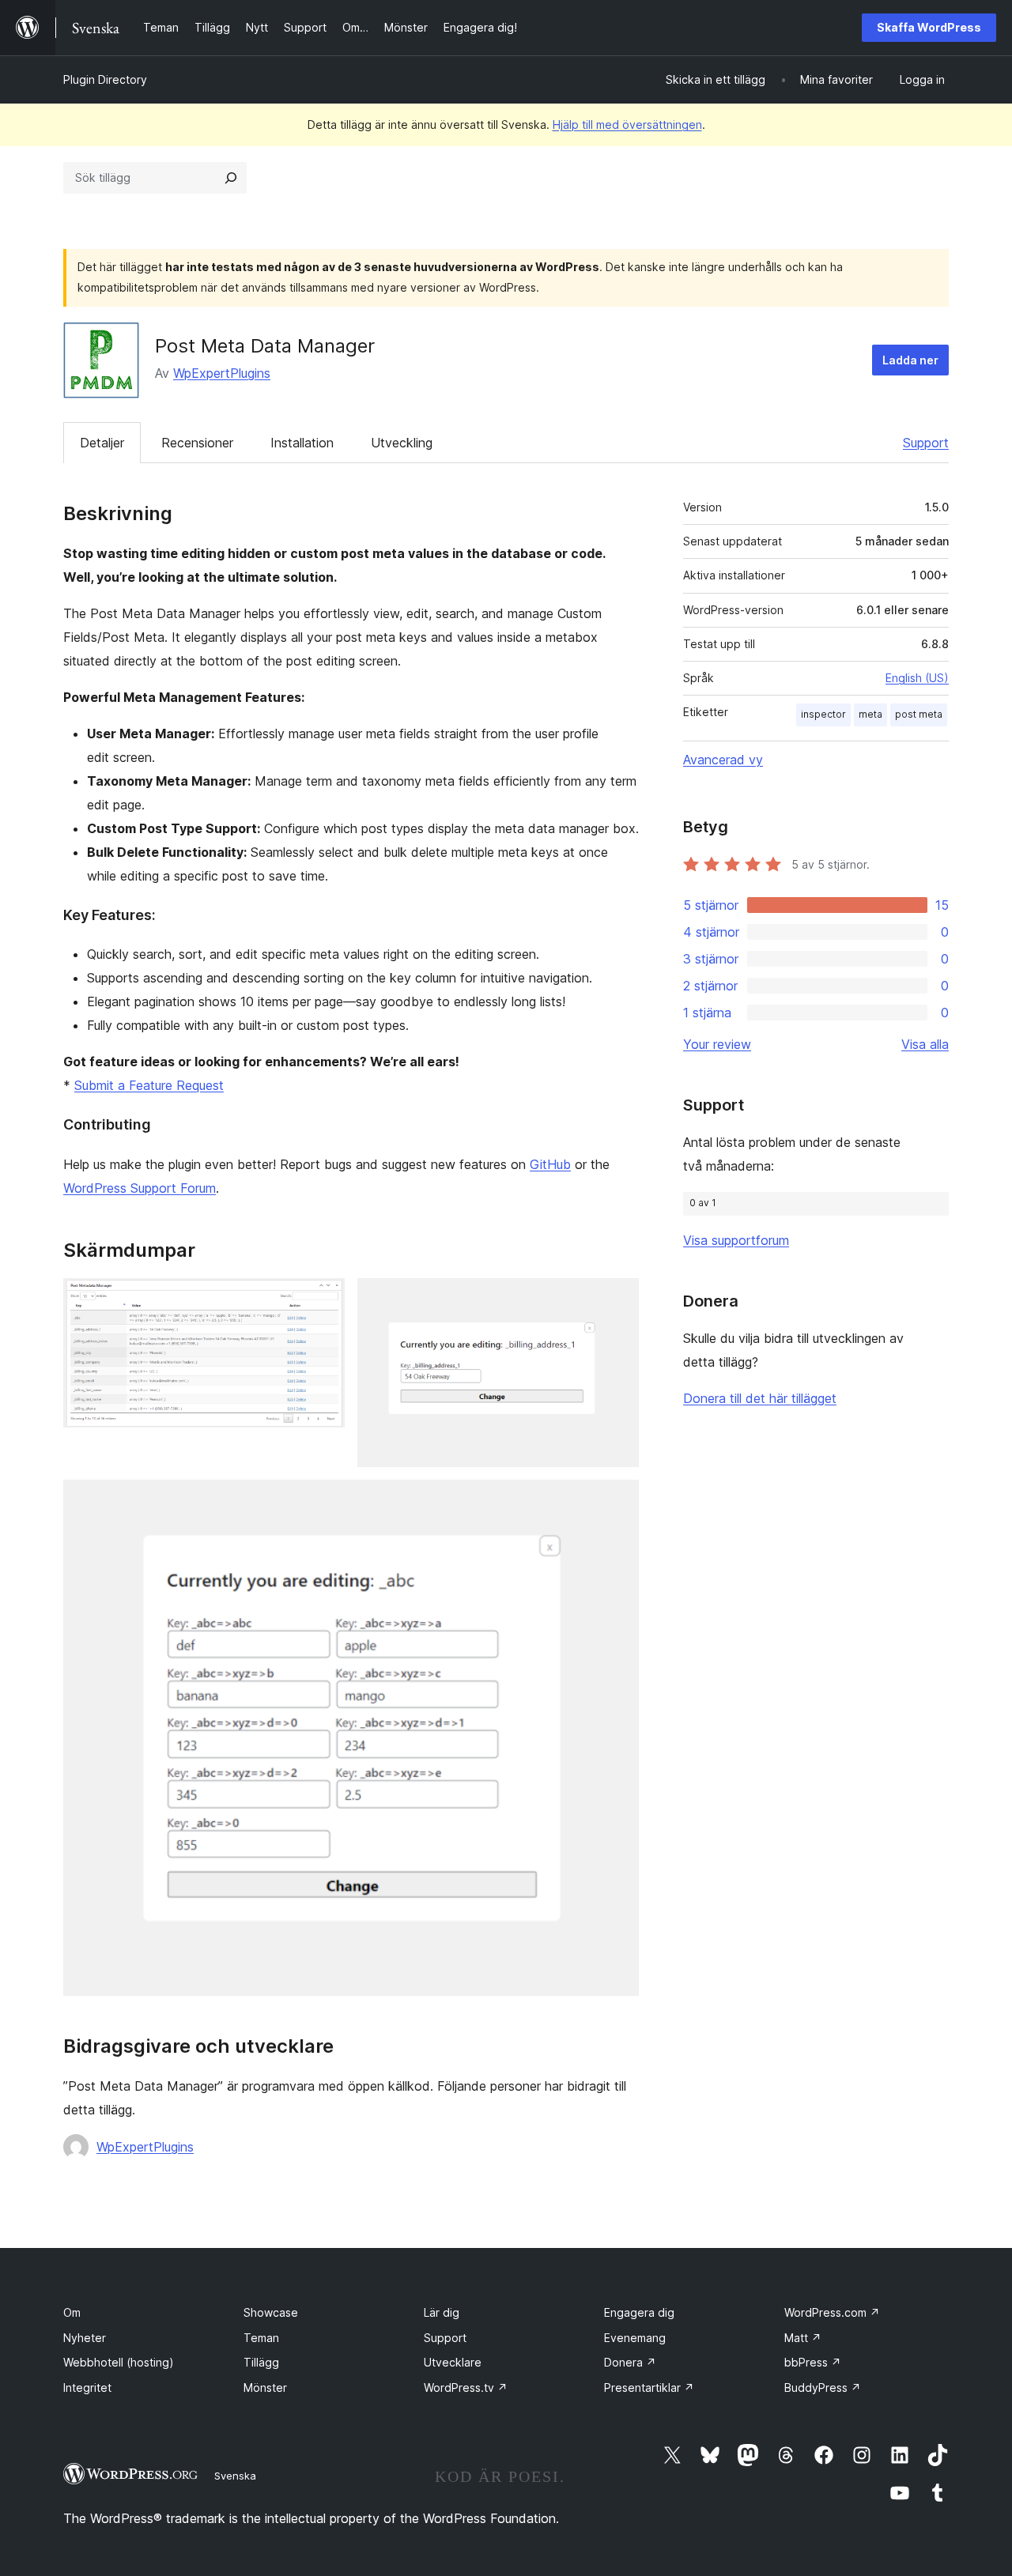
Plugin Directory (105, 79)
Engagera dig (639, 2312)
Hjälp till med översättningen (627, 124)
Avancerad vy (723, 760)
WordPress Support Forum (140, 1188)
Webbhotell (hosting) (119, 2362)
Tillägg (261, 2362)
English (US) (917, 678)
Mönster (265, 2387)
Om (72, 2312)
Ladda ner (910, 360)
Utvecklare (453, 2362)
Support (926, 443)
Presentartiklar (649, 2387)
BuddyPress (823, 2387)
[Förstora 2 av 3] (617, 1299)
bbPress (813, 2362)
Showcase (271, 2312)
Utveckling (402, 443)
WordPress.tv (466, 2387)
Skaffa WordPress (929, 27)
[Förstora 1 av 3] (323, 1299)
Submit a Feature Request (149, 1085)
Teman (261, 2338)
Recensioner (197, 443)
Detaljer (102, 443)
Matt (803, 2338)
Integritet (87, 2387)
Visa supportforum (736, 1240)
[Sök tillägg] (231, 178)
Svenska (235, 2476)
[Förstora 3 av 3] (617, 1501)
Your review (717, 1044)
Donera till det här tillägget (760, 1398)
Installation (302, 443)
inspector (823, 714)
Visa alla (925, 1044)
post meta (919, 714)
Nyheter (85, 2338)
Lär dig (442, 2312)
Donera (630, 2362)
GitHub (550, 1164)
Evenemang (635, 2338)
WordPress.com (832, 2312)
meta (870, 714)
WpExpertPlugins (222, 373)
